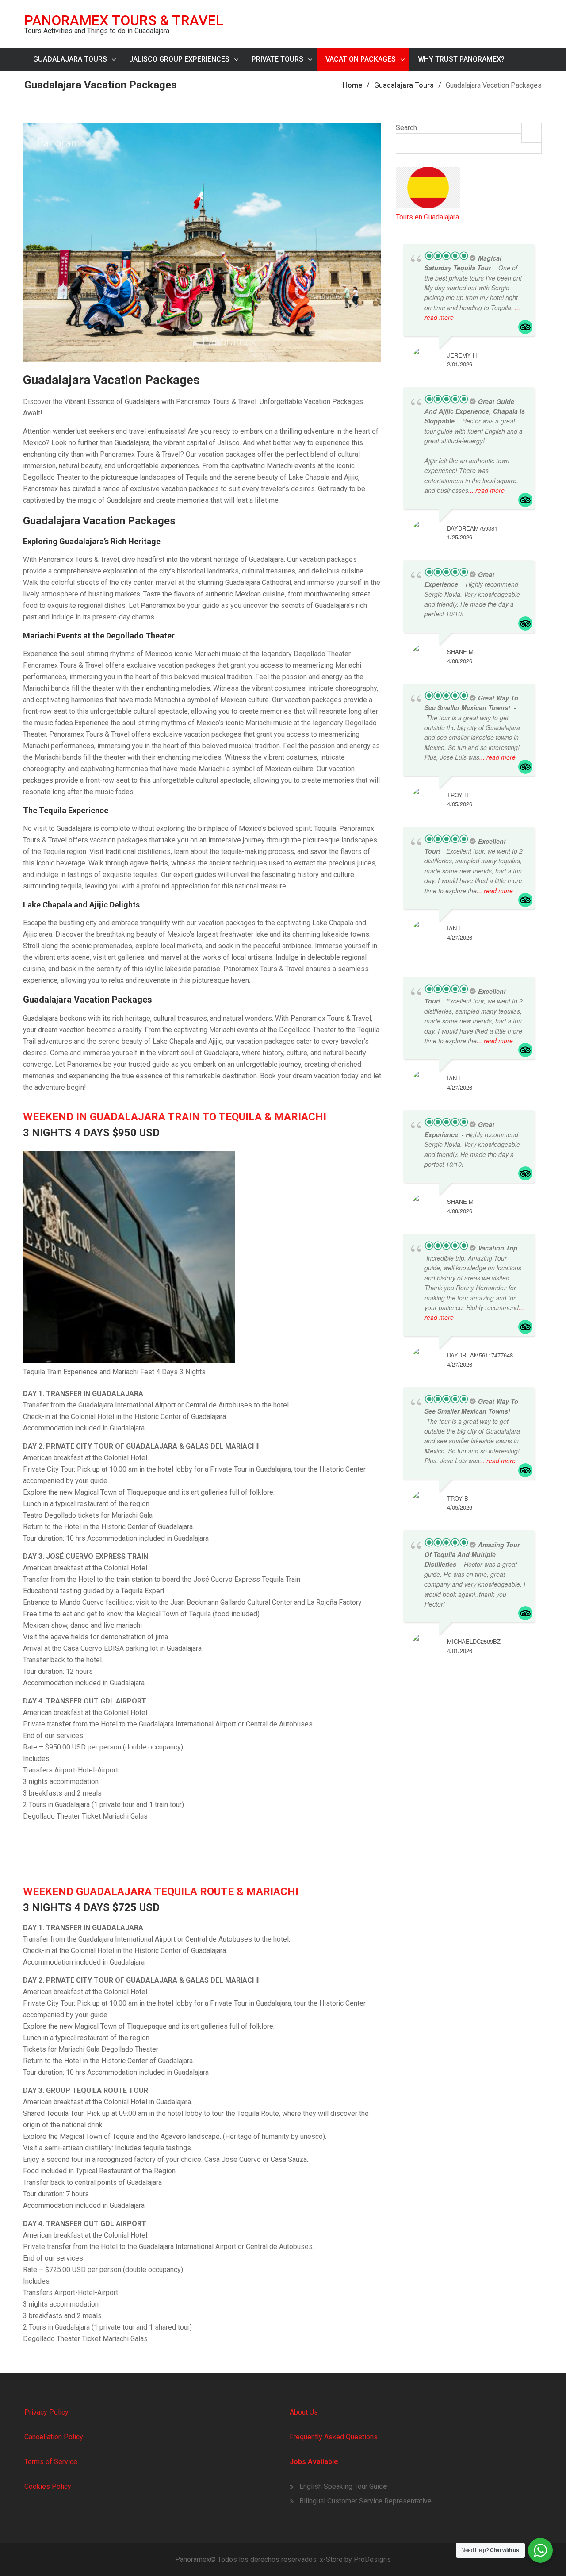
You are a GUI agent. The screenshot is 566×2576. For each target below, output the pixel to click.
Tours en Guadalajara (427, 217)
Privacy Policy (46, 2412)
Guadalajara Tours (70, 59)
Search (406, 128)
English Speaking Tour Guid (341, 2486)
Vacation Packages (361, 59)
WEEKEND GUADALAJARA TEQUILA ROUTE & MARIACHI (161, 1892)
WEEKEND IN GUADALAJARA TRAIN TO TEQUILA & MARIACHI (175, 1117)
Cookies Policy (48, 2486)
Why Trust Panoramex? (461, 59)
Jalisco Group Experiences (179, 59)
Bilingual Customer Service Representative (365, 2501)
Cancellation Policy (54, 2437)
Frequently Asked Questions (334, 2437)
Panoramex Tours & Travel (124, 20)
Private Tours (277, 59)
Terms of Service (51, 2462)
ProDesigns (372, 2559)
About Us (304, 2412)
